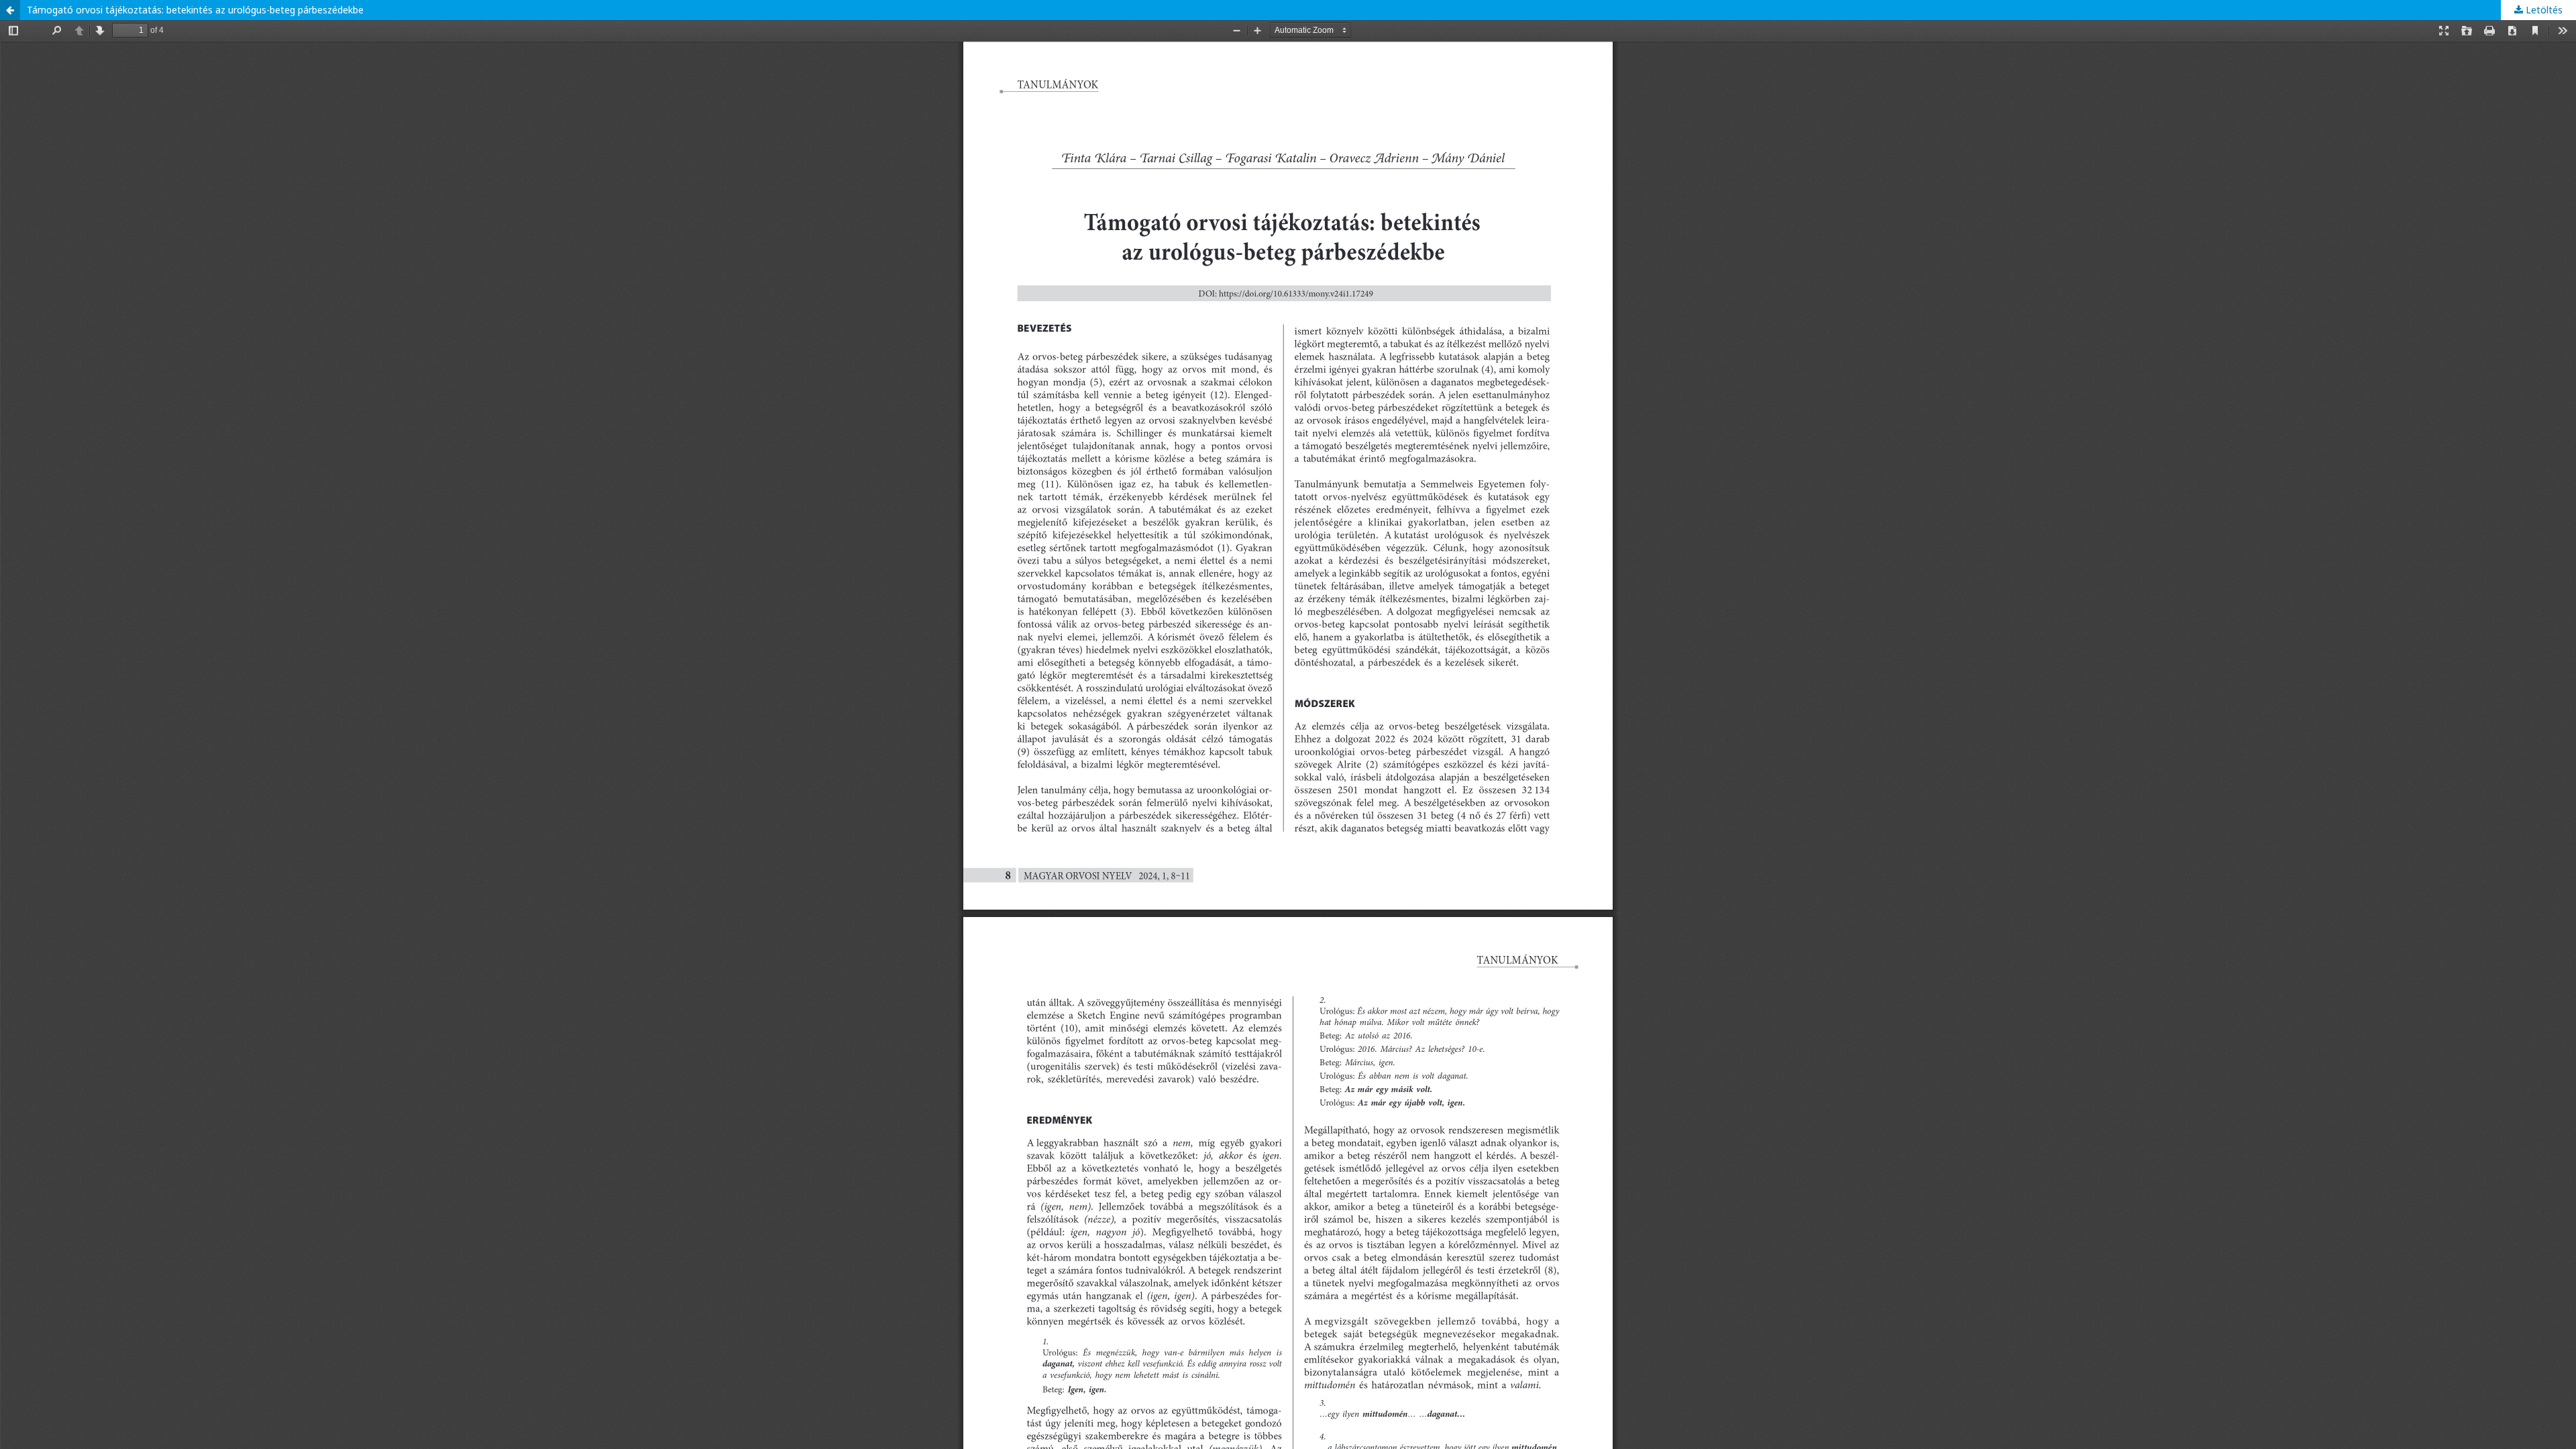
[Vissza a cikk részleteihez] (10, 10)
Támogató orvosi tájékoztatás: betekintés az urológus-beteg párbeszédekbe (195, 10)
